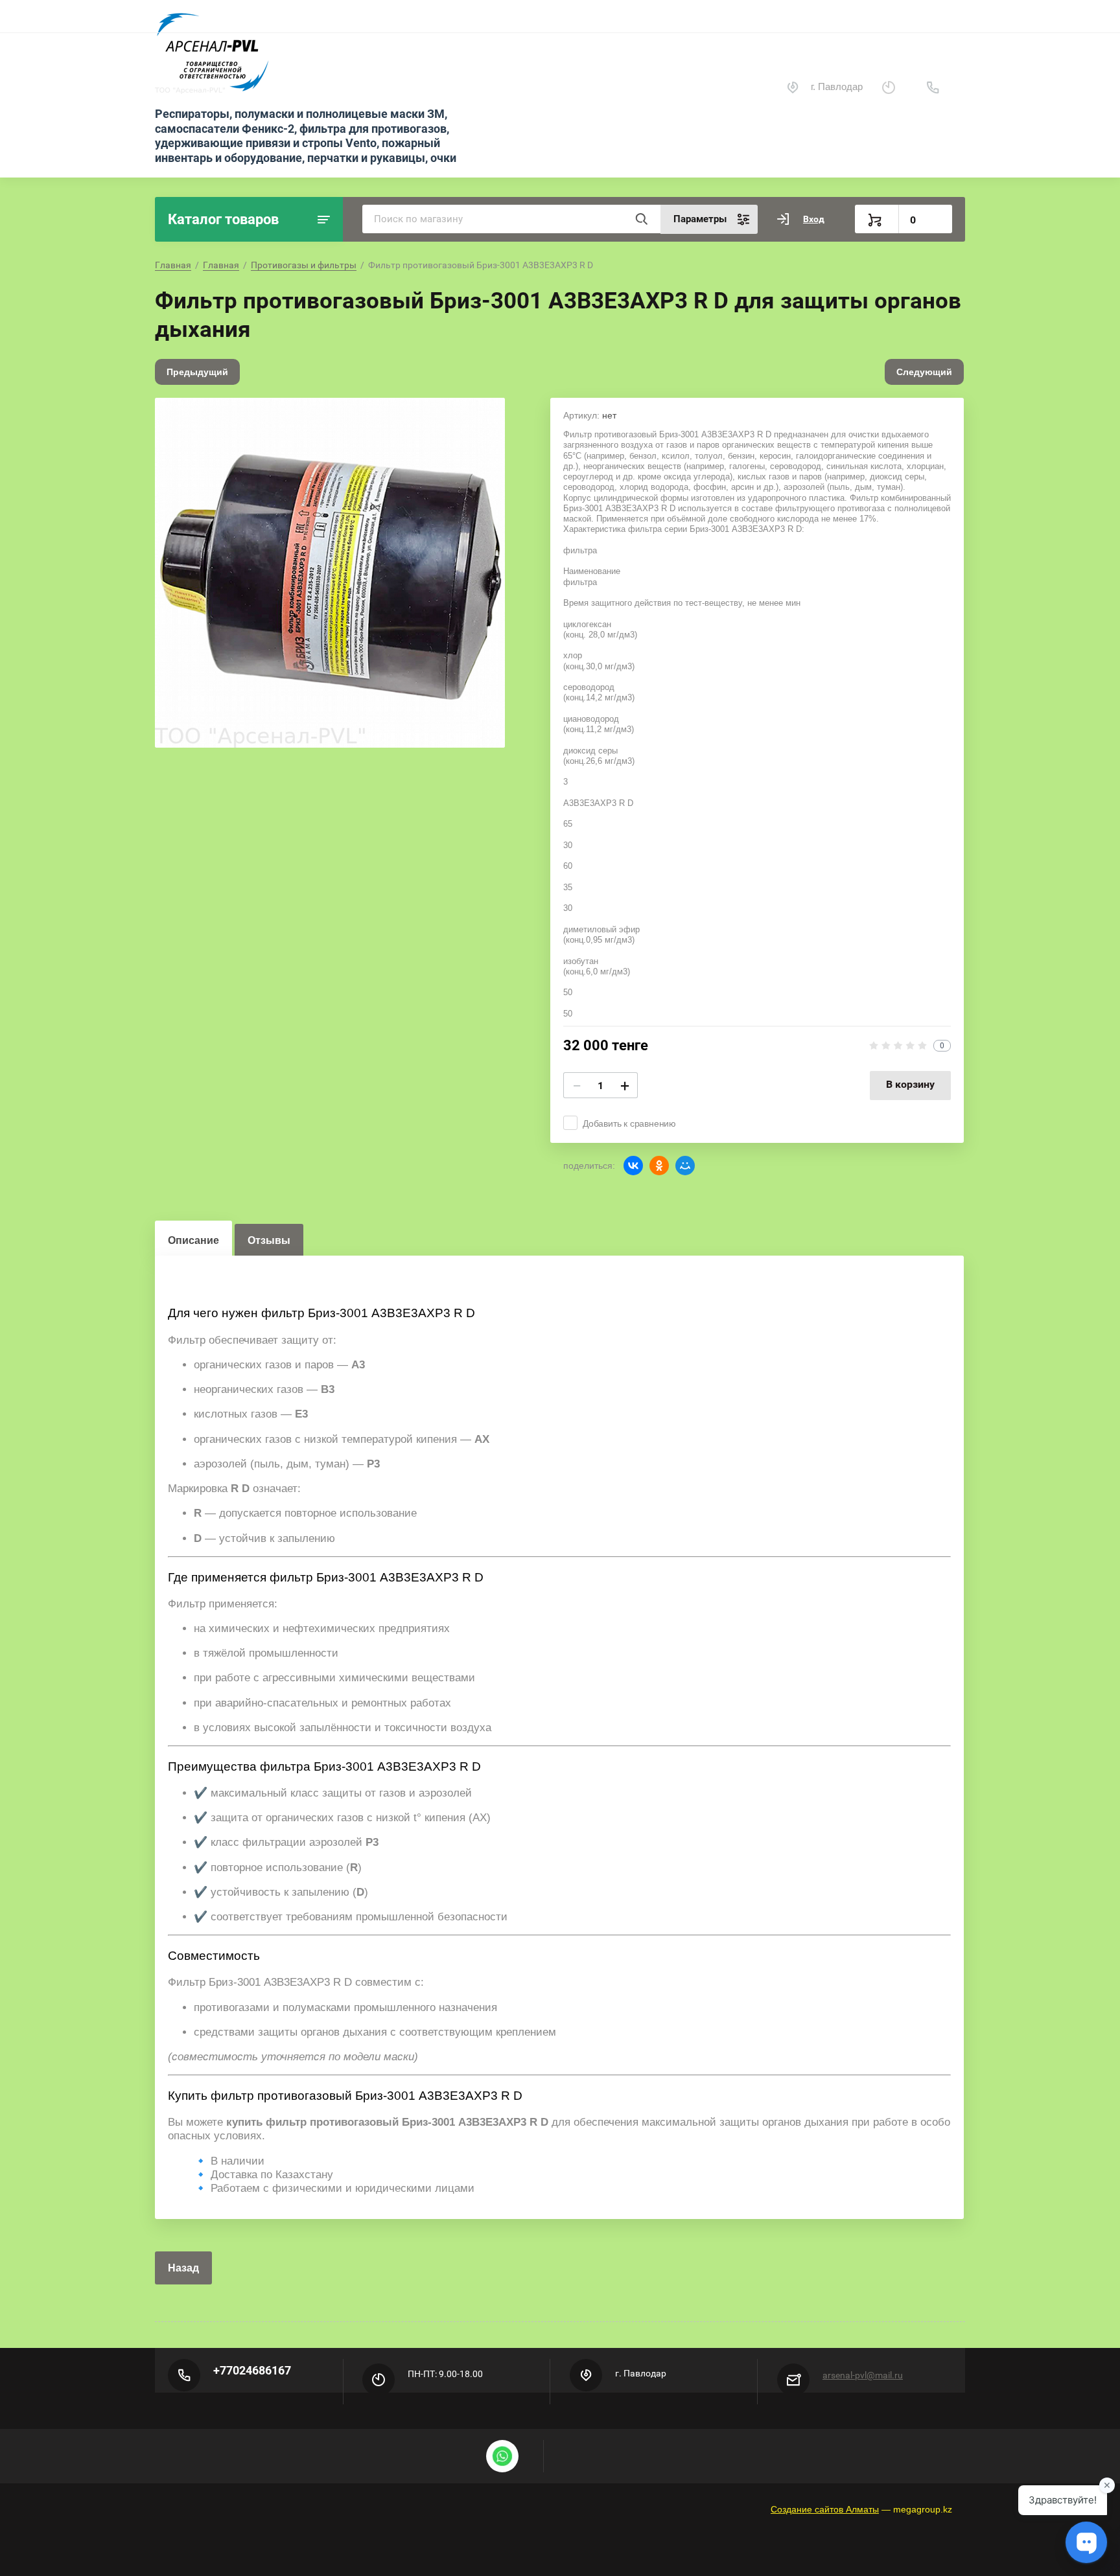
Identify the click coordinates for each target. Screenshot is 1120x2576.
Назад (183, 2268)
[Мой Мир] (685, 1166)
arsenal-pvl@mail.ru (863, 2375)
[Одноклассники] (659, 1166)
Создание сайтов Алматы (825, 2509)
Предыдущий (197, 372)
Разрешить (655, 41)
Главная (173, 265)
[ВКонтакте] (633, 1166)
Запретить (582, 41)
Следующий (924, 372)
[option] (330, 573)
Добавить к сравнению (629, 1123)
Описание (193, 1240)
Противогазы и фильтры (304, 265)
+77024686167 (252, 2370)
